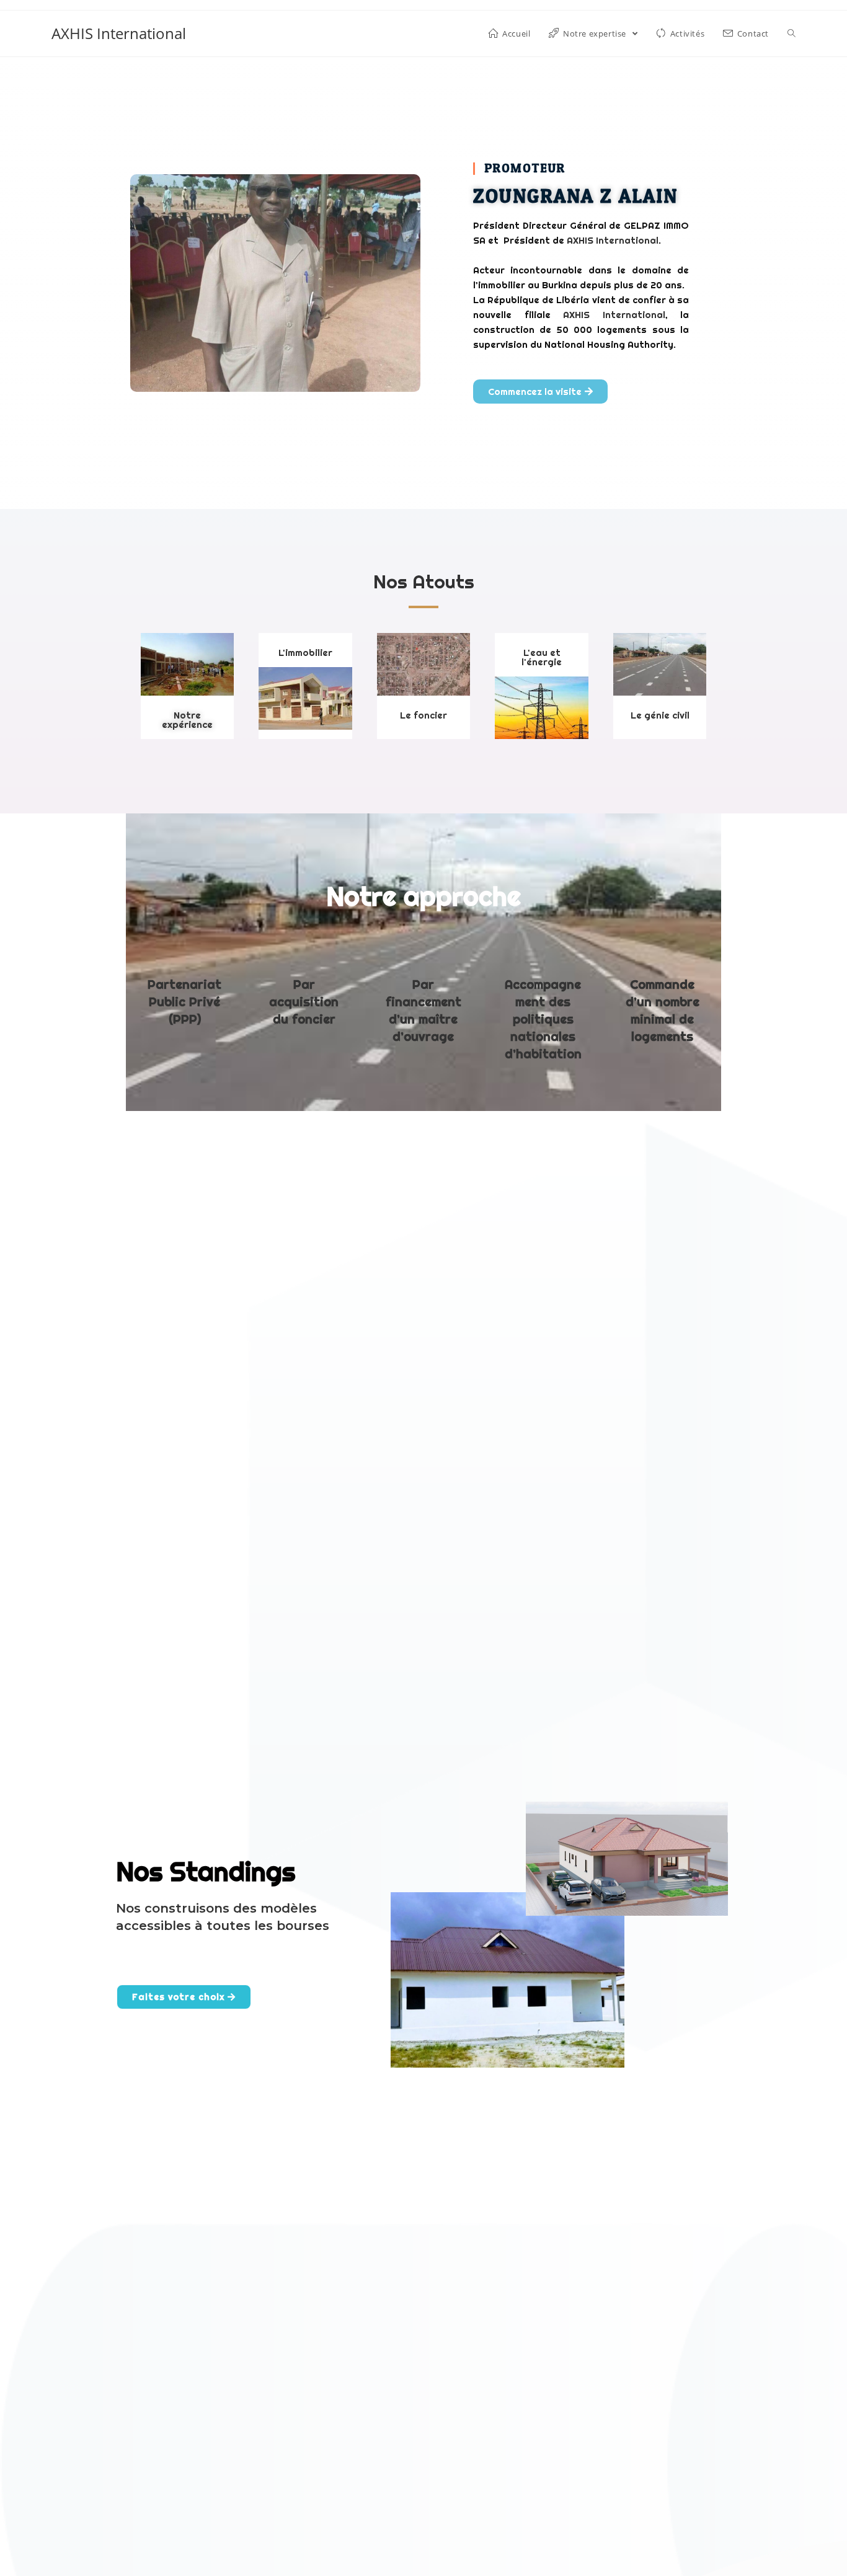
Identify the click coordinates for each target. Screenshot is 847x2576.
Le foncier (423, 715)
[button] (540, 392)
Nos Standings (206, 1872)
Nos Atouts (424, 582)
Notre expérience (187, 720)
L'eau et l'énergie (542, 657)
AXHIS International (119, 33)
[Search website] (792, 33)
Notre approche (423, 896)
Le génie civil (660, 715)
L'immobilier (305, 653)
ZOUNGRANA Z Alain (575, 197)
